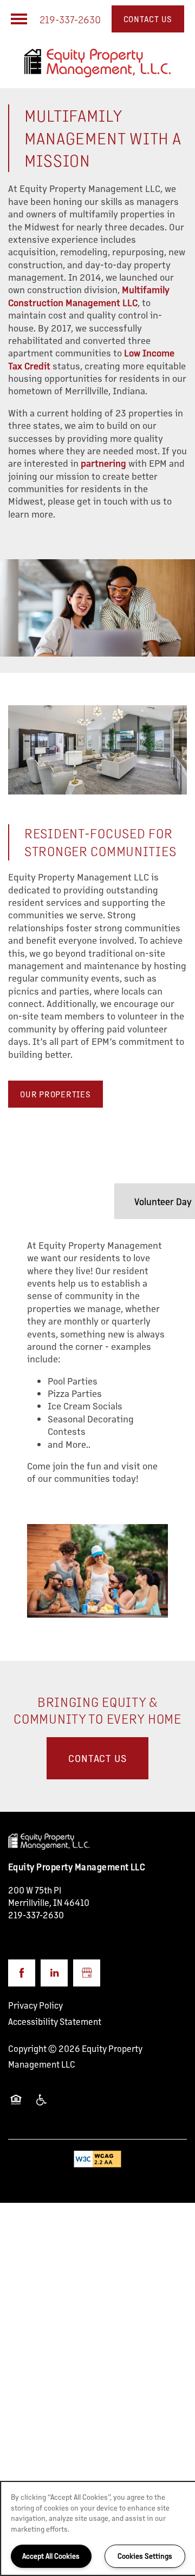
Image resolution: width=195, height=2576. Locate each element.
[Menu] (19, 19)
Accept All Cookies (51, 2556)
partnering (103, 463)
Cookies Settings (145, 2556)
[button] (148, 19)
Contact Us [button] (97, 1758)
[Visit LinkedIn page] (54, 1973)
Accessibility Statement (55, 2021)
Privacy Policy (35, 2005)
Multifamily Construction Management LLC (89, 296)
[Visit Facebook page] (22, 1973)
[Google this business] (87, 1973)
